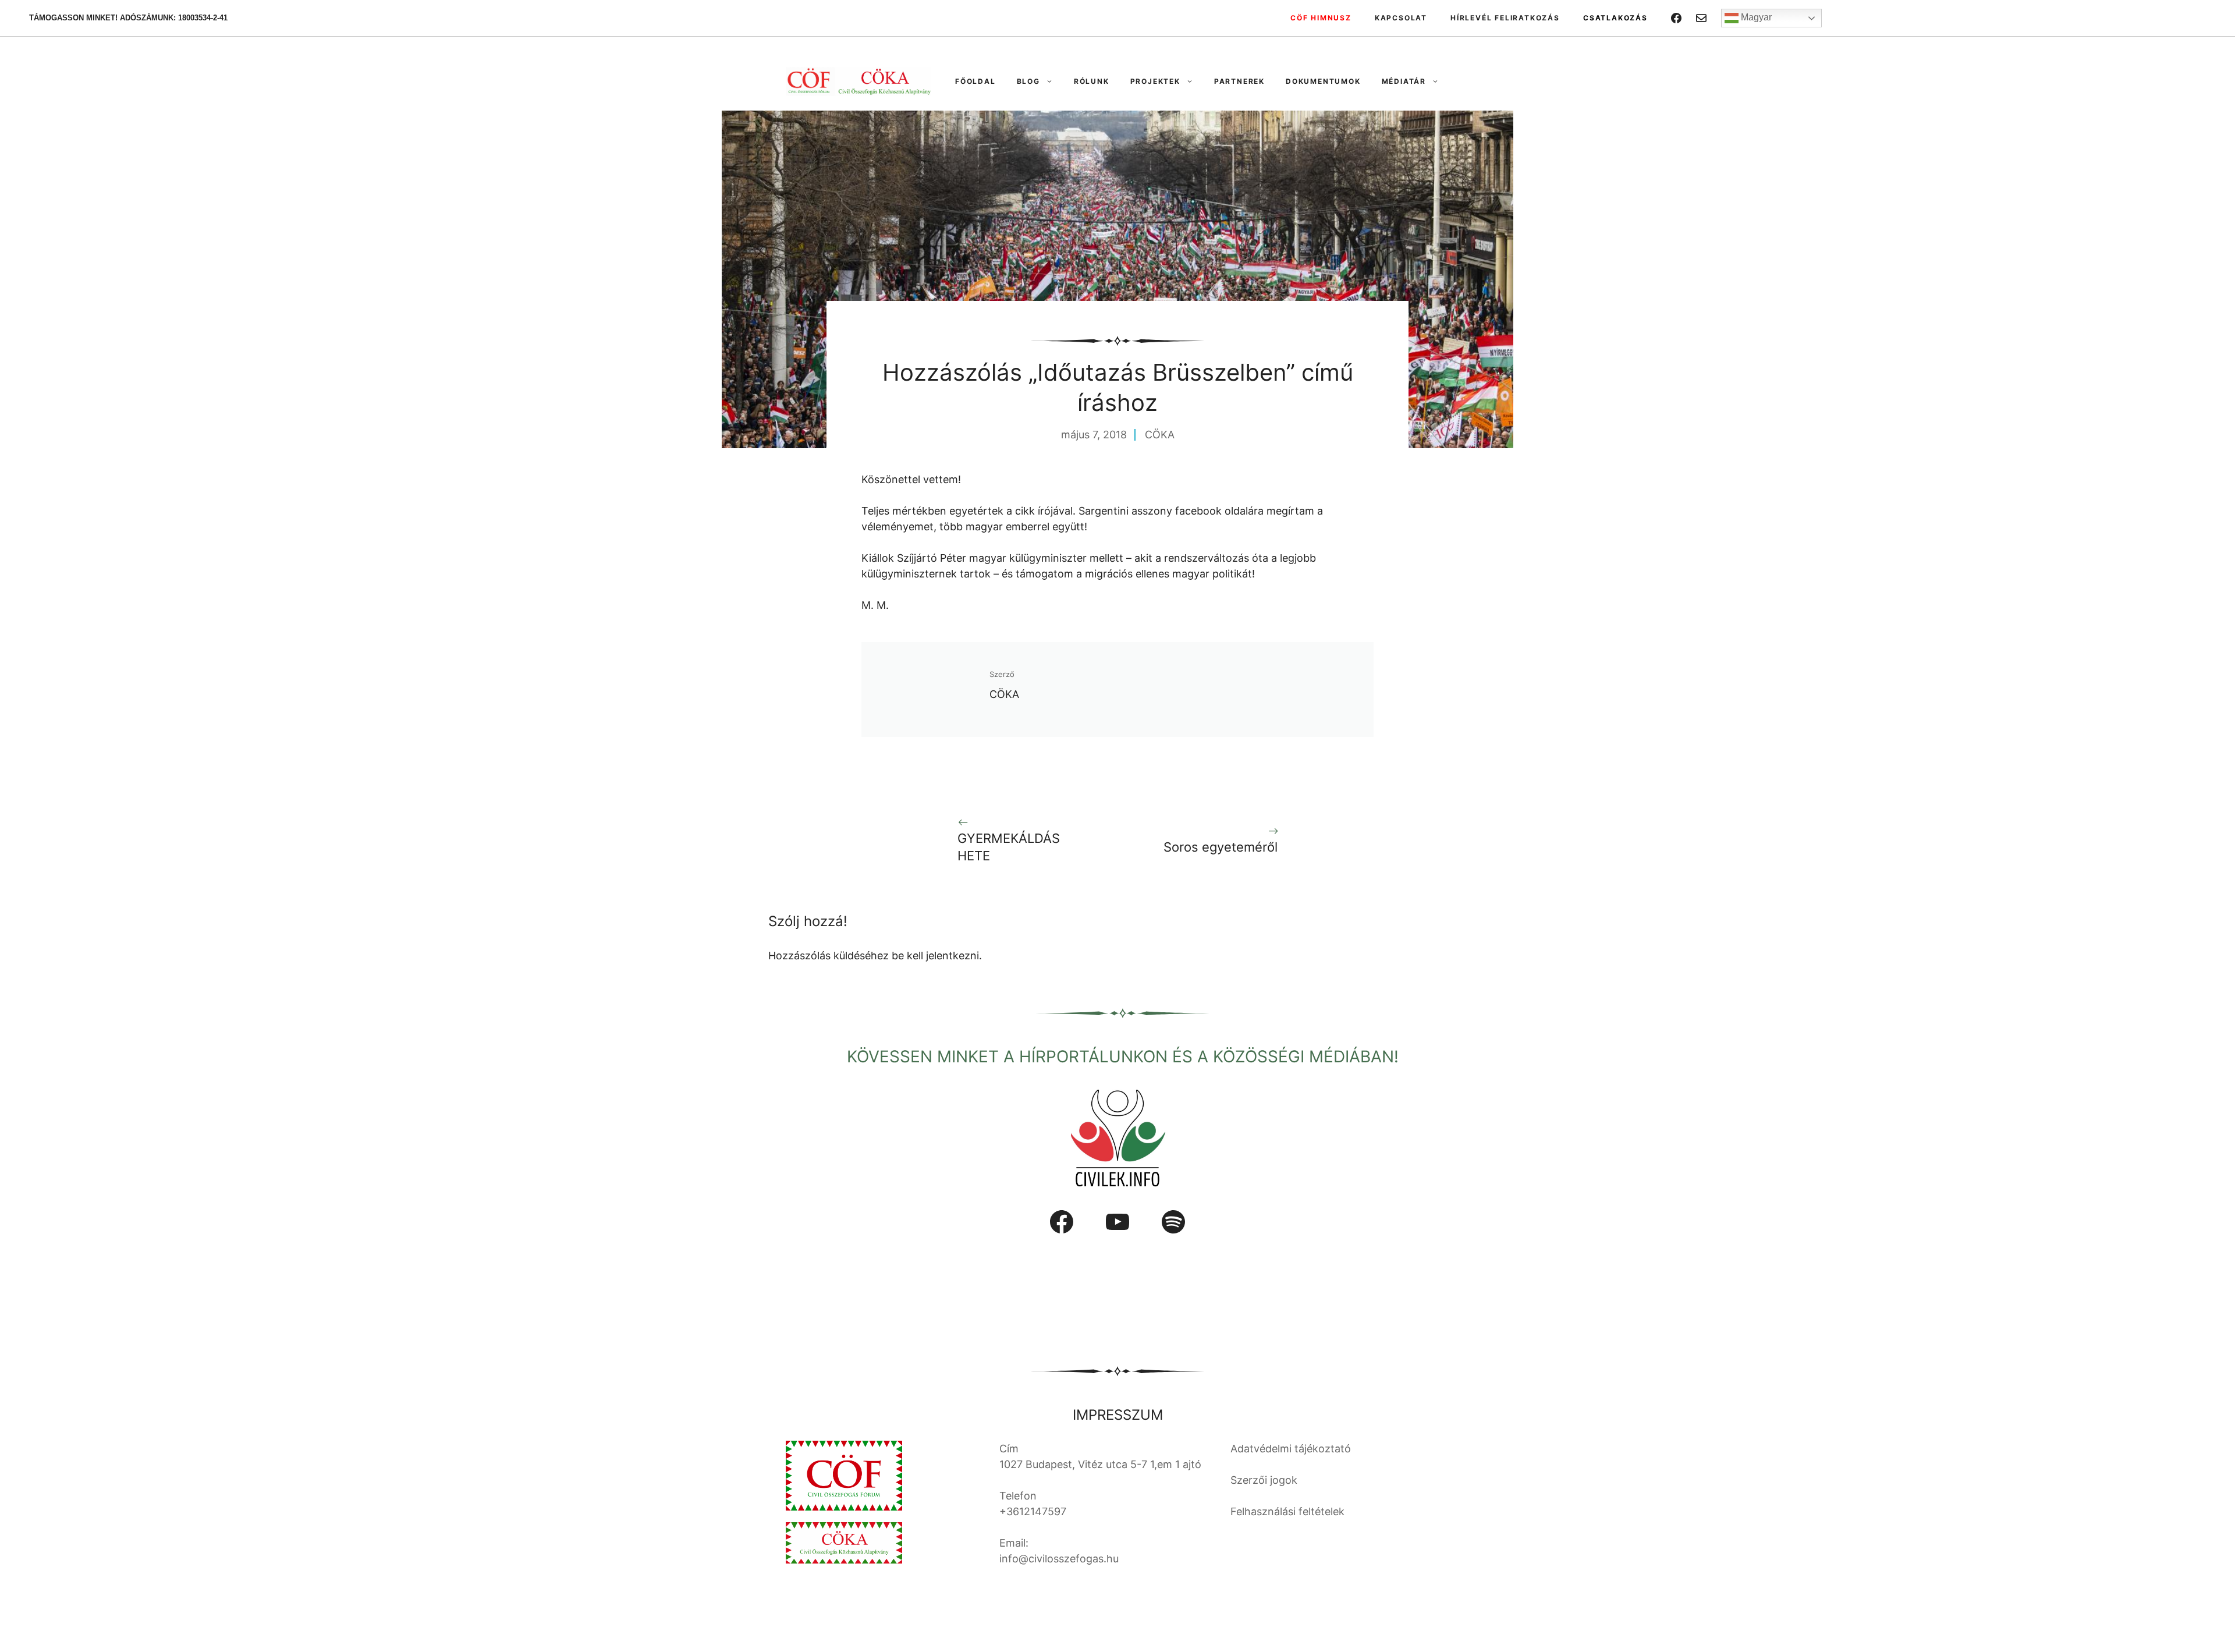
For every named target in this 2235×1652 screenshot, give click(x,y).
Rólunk (1092, 81)
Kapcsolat (1401, 18)
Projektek (1155, 81)
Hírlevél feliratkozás (1505, 18)
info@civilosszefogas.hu (1059, 1559)
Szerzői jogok (1264, 1480)
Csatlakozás (1615, 18)
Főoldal (975, 81)
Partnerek (1239, 81)
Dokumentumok (1323, 81)
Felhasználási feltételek (1287, 1511)
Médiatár (1404, 81)
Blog (1028, 81)
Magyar (1755, 17)
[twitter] (1701, 18)
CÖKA (1160, 435)
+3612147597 (1033, 1511)
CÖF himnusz (1321, 18)
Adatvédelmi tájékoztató (1291, 1449)
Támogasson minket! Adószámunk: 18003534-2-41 (128, 18)
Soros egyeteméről (1221, 847)
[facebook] (1676, 18)
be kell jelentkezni (935, 956)
